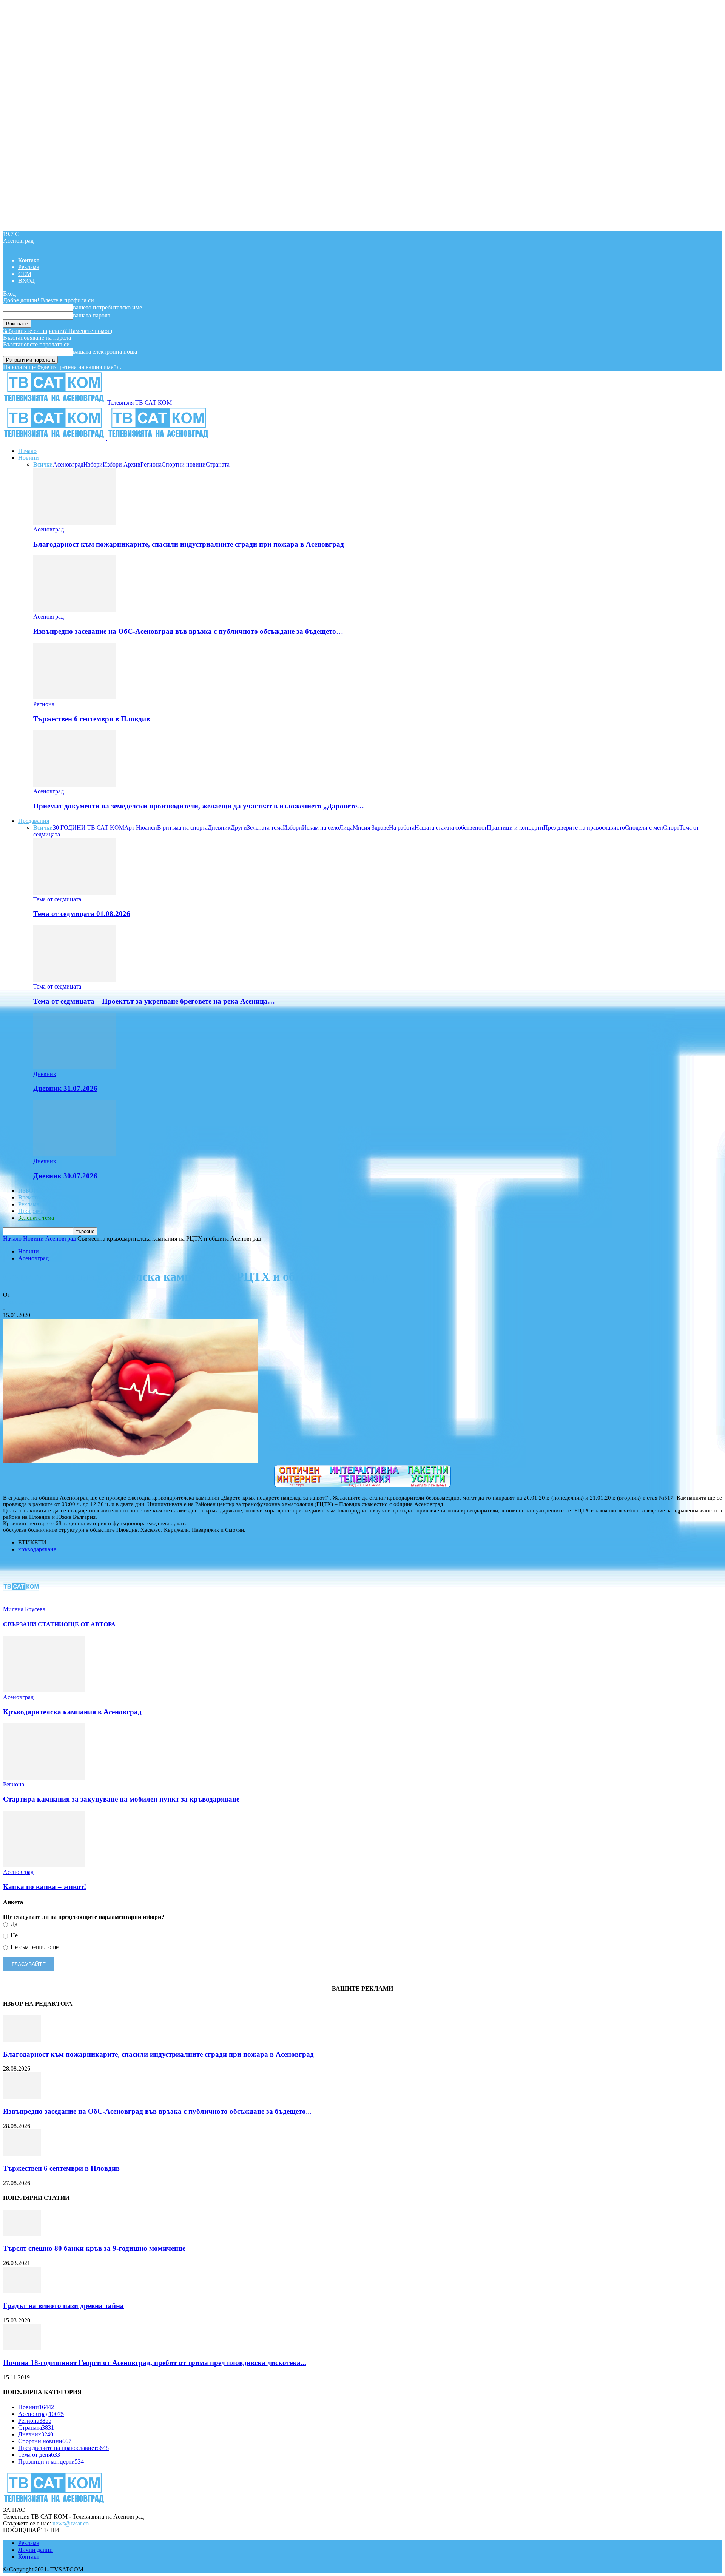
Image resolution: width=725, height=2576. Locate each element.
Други (239, 828)
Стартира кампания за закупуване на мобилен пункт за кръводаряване (121, 1799)
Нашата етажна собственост (451, 828)
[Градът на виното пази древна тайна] (22, 2291)
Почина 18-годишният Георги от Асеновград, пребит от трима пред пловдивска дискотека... (155, 2363)
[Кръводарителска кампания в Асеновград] (44, 1690)
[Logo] (55, 438)
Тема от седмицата (57, 899)
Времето (29, 1197)
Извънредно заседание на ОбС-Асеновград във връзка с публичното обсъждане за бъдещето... (157, 2111)
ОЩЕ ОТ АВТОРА (89, 1624)
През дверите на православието (584, 828)
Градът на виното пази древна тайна (63, 2306)
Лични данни (35, 2550)
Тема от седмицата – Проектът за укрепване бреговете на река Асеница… (154, 1001)
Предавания (34, 821)
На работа (402, 828)
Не (13, 1935)
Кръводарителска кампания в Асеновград (72, 1712)
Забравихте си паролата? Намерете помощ (58, 331)
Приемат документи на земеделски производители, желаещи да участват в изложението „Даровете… (199, 806)
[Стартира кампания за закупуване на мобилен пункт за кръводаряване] (44, 1778)
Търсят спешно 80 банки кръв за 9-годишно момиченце (94, 2248)
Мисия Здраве (371, 828)
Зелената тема (265, 828)
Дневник (219, 828)
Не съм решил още (34, 1947)
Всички (43, 464)
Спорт (671, 828)
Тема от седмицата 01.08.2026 (82, 914)
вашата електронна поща (105, 352)
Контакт (29, 260)
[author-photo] (21, 1602)
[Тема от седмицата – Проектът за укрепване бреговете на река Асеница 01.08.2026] (74, 980)
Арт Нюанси (141, 828)
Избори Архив (122, 464)
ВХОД (26, 281)
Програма (31, 1211)
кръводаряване (37, 1549)
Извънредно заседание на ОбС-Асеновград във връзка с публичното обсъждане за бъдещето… (188, 631)
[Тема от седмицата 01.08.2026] (74, 892)
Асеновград (68, 464)
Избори (93, 464)
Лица (346, 828)
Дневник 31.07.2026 (65, 1088)
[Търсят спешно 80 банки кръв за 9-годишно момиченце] (22, 2234)
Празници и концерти (515, 828)
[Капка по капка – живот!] (44, 1865)
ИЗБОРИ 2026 (37, 1191)
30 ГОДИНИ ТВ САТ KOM (89, 828)
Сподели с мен (644, 828)
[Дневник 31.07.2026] (74, 1067)
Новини (29, 458)
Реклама (29, 267)
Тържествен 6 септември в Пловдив (92, 719)
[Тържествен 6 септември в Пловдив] (74, 697)
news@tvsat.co (71, 2523)
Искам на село (321, 828)
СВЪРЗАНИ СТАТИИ (33, 1624)
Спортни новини (184, 464)
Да (13, 1924)
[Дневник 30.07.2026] (74, 1154)
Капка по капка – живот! (45, 1887)
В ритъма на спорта (182, 828)
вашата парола (92, 315)
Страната (218, 464)
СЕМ (25, 274)
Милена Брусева (24, 1302)
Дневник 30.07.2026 (65, 1176)
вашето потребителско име (107, 307)
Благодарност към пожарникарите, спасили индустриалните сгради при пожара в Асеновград (189, 544)
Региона (151, 464)
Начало (27, 451)
